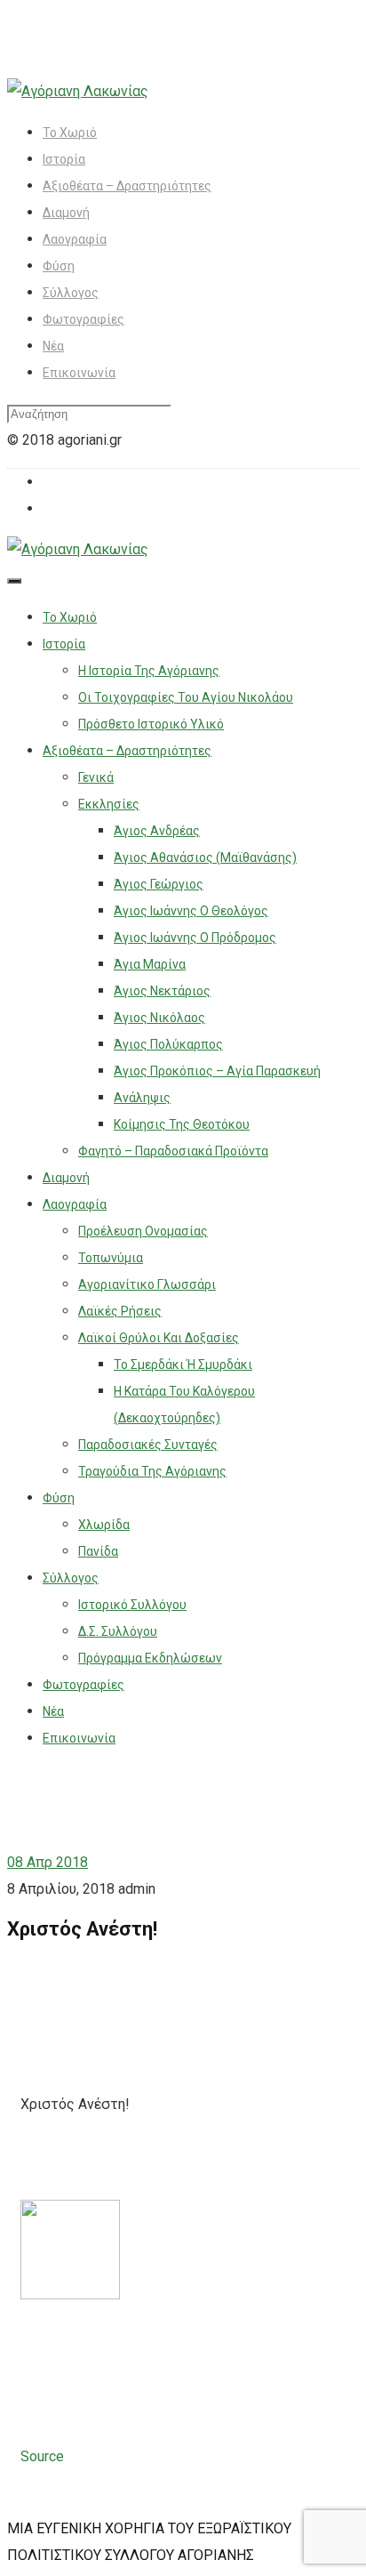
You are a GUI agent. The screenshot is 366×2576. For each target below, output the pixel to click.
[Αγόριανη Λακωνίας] (78, 91)
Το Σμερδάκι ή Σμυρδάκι (183, 1364)
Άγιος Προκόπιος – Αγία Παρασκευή (217, 1071)
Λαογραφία (75, 239)
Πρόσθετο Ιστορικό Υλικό (151, 724)
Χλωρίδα (104, 1525)
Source (42, 2456)
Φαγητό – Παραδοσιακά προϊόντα (173, 1151)
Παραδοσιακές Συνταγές (148, 1445)
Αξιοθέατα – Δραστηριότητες (127, 186)
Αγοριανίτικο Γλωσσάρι (147, 1284)
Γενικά (96, 777)
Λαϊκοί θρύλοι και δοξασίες (159, 1338)
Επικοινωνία (79, 373)
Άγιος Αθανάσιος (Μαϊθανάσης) (205, 857)
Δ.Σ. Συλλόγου (118, 1631)
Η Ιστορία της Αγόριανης (149, 671)
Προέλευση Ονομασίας (143, 1231)
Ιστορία (64, 159)
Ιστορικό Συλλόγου (132, 1605)
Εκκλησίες (109, 804)
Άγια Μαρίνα (150, 964)
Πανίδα (98, 1551)
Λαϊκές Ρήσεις (120, 1311)
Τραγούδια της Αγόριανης (152, 1471)
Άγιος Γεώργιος (159, 884)
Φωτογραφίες (84, 319)
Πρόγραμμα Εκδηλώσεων (150, 1658)
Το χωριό (70, 133)
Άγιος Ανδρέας (157, 831)
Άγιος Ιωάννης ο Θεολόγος (191, 911)
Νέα (53, 346)
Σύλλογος (71, 293)
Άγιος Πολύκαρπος (168, 1044)
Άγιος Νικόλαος (159, 1018)
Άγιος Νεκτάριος (162, 991)
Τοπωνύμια (111, 1258)
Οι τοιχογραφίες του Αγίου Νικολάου (186, 697)
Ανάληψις (142, 1098)
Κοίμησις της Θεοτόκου (182, 1124)
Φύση (59, 266)
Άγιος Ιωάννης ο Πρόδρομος (195, 938)
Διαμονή (66, 213)
